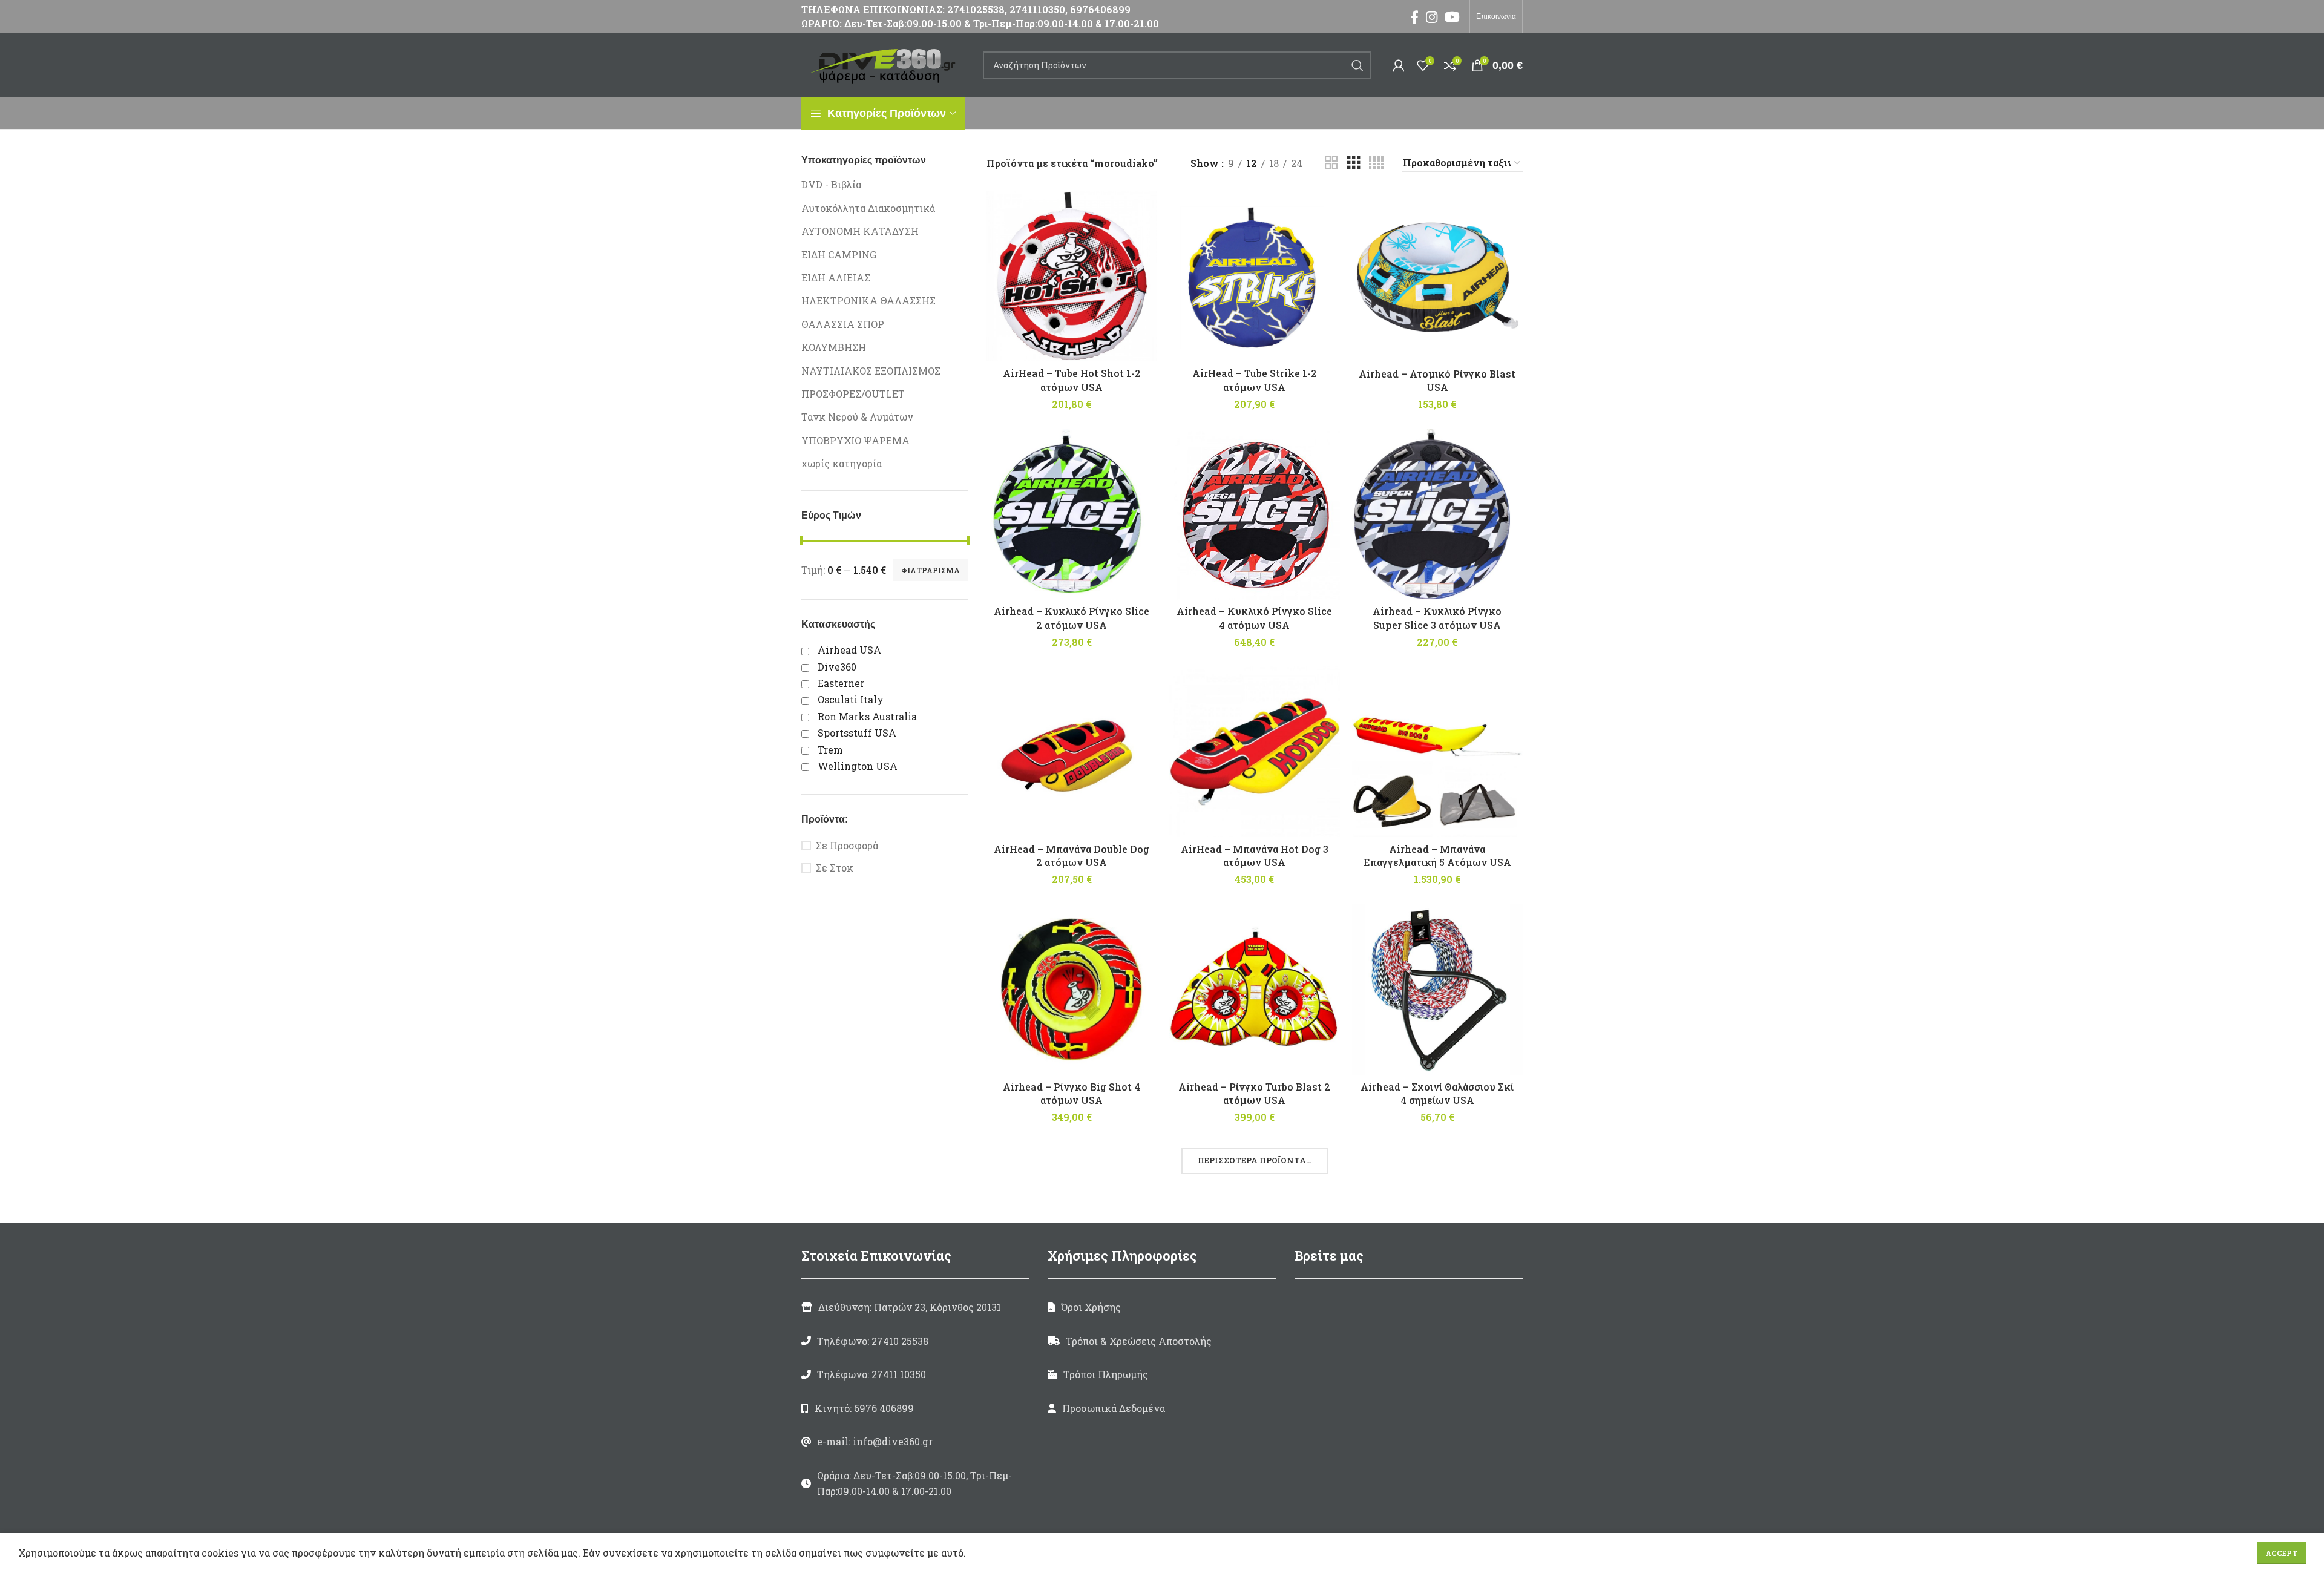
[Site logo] (886, 64)
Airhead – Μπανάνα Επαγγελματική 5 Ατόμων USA (1437, 855)
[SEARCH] (1357, 65)
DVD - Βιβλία (831, 184)
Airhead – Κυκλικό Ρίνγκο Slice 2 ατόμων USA (1072, 618)
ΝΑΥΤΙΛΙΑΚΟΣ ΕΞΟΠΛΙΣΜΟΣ (871, 371)
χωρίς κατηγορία (842, 463)
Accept (2281, 1553)
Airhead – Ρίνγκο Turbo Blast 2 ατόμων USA (1254, 1093)
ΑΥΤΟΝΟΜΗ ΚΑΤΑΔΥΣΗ (860, 231)
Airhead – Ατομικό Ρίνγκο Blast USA (1437, 380)
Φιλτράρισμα (931, 570)
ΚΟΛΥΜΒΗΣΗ (834, 347)
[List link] (915, 1341)
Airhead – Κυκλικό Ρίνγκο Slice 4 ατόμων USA (1254, 618)
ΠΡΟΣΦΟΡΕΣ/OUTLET (853, 394)
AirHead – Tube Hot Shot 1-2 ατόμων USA (1072, 380)
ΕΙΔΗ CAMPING (839, 255)
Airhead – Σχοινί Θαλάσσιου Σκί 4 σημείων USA (1437, 1093)
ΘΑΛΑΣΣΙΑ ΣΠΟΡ (843, 324)
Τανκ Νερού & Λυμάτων (857, 417)
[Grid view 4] (1376, 163)
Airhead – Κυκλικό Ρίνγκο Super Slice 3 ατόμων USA (1437, 618)
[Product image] (1072, 276)
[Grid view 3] (1354, 163)
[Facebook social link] (1414, 17)
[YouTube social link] (1452, 17)
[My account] (1399, 65)
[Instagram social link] (1432, 17)
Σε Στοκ (835, 868)
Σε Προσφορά (847, 845)
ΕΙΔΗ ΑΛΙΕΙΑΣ (836, 277)
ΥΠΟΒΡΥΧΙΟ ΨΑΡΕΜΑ (855, 440)
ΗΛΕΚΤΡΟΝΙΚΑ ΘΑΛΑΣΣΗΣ (868, 300)
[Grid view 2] (1331, 163)
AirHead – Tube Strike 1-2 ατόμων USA (1255, 380)
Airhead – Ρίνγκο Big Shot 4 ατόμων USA (1072, 1093)
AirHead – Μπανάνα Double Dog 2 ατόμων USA (1072, 855)
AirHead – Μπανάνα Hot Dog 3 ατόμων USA (1255, 855)
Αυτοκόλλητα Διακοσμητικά (868, 208)
